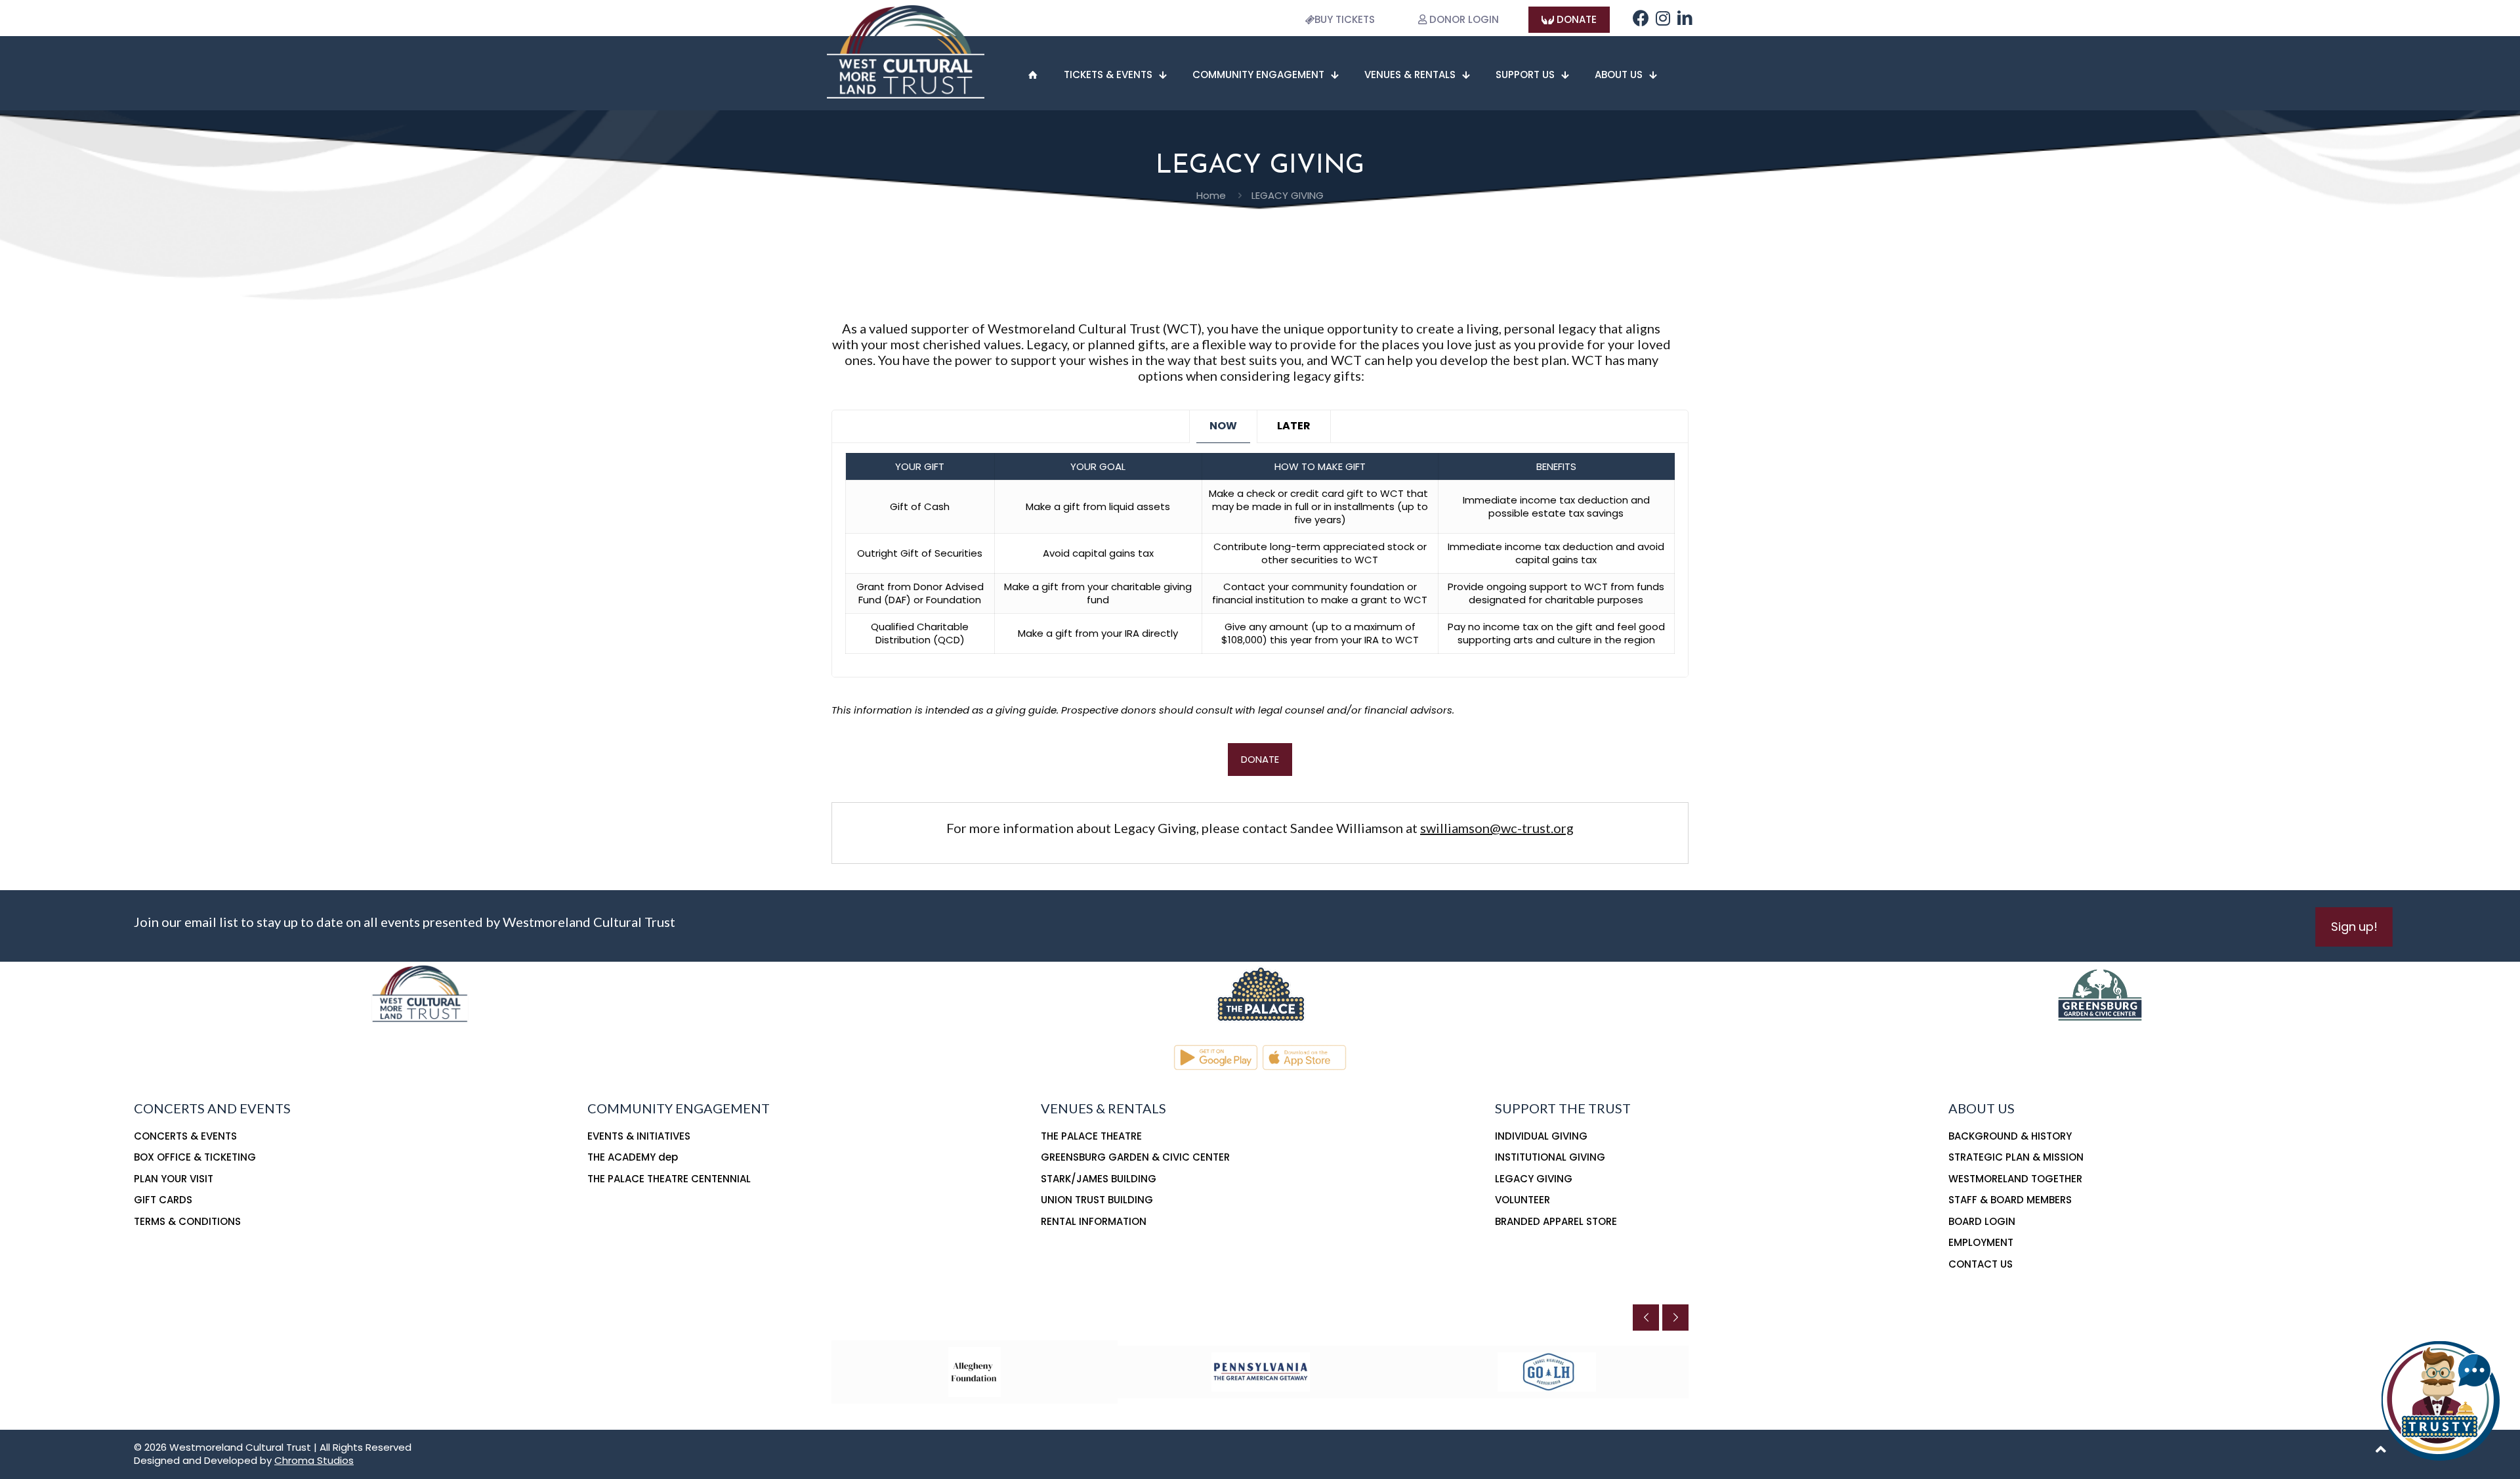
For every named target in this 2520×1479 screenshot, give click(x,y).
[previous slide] (1646, 1318)
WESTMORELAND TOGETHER (2015, 1179)
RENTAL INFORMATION (1094, 1221)
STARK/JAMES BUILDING (1099, 1179)
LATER (1294, 426)
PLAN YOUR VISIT (174, 1179)
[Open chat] (2441, 1400)
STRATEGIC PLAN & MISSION (2016, 1157)
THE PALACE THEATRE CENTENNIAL (669, 1179)
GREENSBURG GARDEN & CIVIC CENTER (1135, 1157)
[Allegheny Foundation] (975, 1372)
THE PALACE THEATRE (1091, 1136)
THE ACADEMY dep (633, 1157)
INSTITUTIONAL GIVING (1550, 1157)
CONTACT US (1981, 1264)
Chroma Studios (314, 1460)
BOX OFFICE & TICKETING (195, 1157)
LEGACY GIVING (1534, 1179)
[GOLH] (1547, 1372)
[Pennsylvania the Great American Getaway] (1261, 1372)
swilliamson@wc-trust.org (1497, 828)
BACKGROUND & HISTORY (2010, 1136)
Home (1211, 195)
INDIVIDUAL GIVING (1541, 1136)
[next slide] (1675, 1318)
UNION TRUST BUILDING (1097, 1200)
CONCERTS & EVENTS (185, 1136)
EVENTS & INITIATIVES (639, 1136)
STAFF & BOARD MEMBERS (2010, 1200)
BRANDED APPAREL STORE (1556, 1221)
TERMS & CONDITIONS (187, 1221)
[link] (1260, 993)
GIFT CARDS (163, 1200)
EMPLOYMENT (1981, 1242)
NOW (1223, 426)
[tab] (1223, 426)
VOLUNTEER (1522, 1200)
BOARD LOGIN (1982, 1221)
